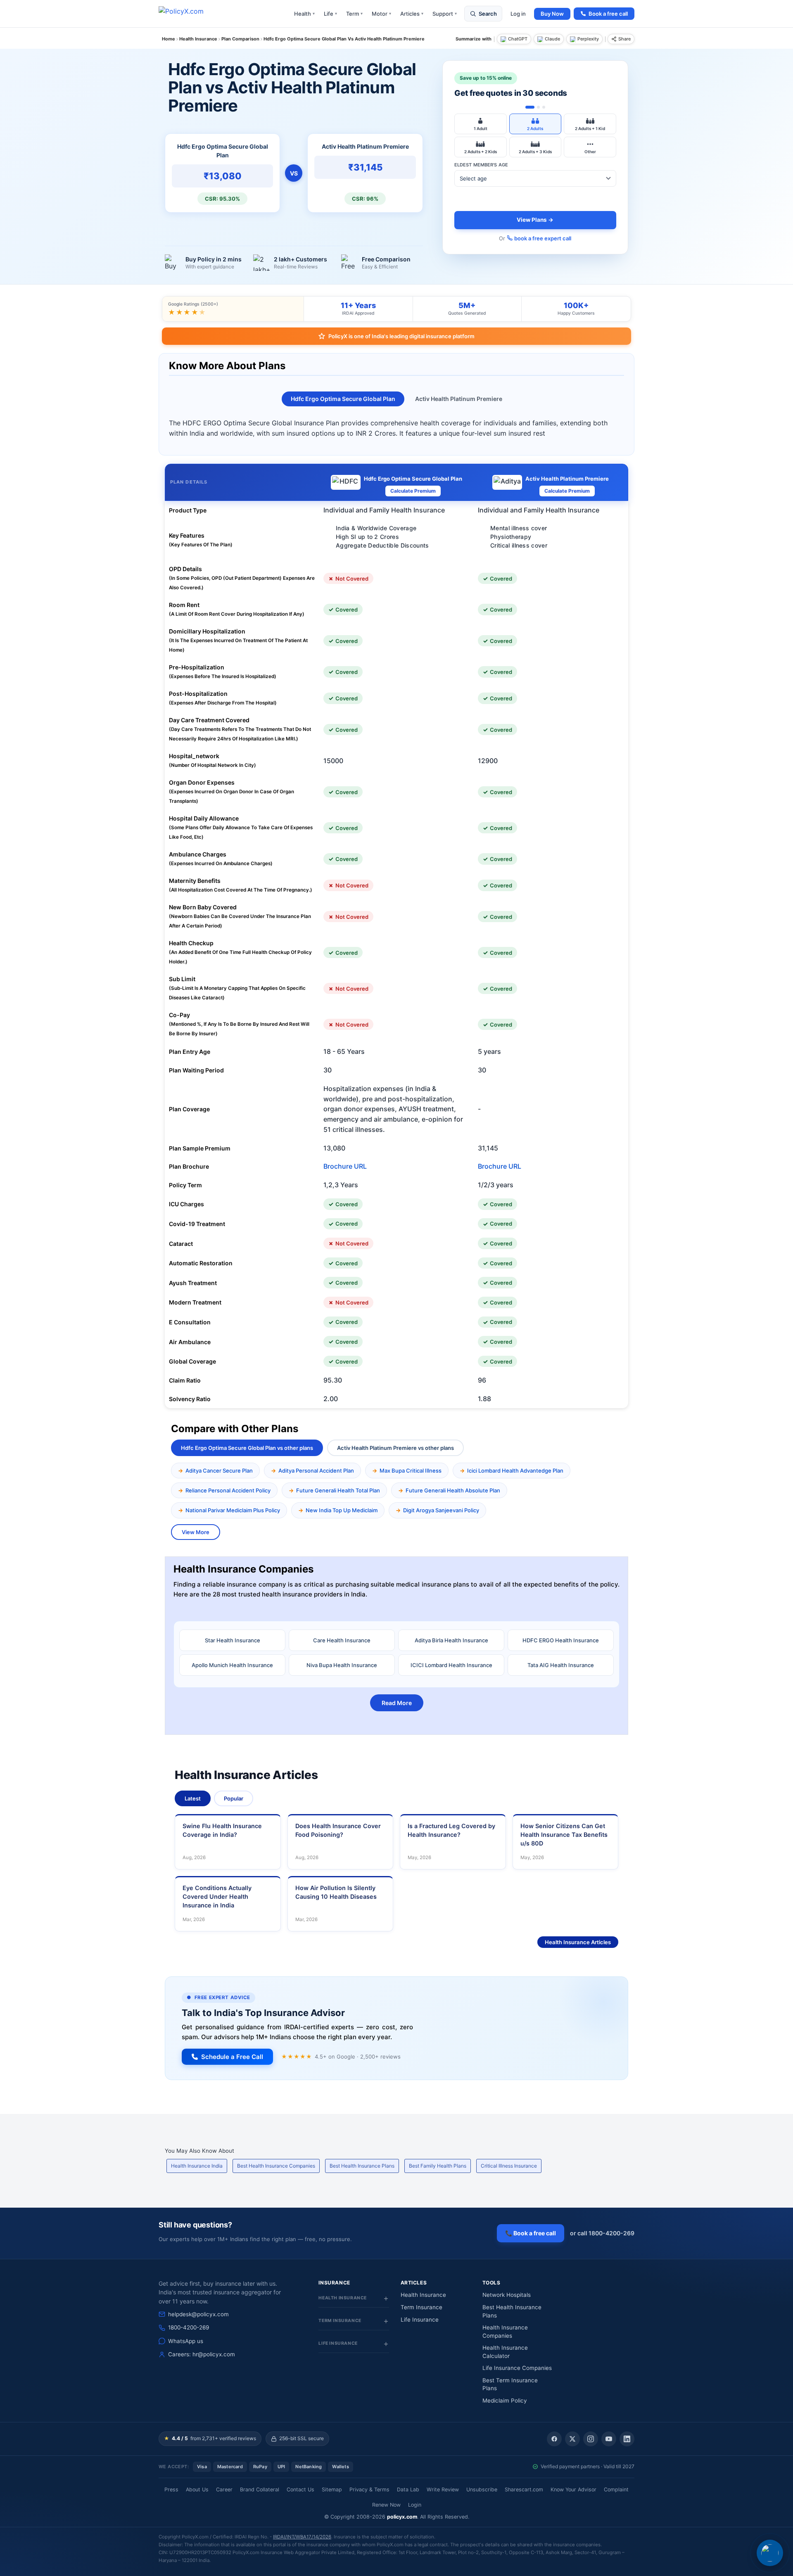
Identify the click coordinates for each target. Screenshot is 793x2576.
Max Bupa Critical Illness (411, 1471)
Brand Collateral (260, 2489)
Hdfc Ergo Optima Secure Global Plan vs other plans (247, 1448)
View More (196, 1532)
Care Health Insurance (342, 1640)
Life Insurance (420, 2320)
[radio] (481, 124)
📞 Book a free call (531, 2233)
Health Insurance (423, 2295)
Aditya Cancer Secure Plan (219, 1471)
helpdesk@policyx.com (198, 2314)
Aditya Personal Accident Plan (316, 1471)
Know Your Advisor (573, 2489)
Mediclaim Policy (505, 2400)
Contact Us (300, 2489)
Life (330, 14)
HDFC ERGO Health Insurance (561, 1640)
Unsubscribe (482, 2489)
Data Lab (408, 2489)
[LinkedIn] (627, 2439)
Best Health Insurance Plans (362, 2166)
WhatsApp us (186, 2341)
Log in (518, 14)
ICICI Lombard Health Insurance (451, 1665)
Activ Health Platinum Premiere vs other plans (395, 1448)
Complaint (616, 2489)
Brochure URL (345, 1166)
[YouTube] (609, 2439)
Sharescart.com (524, 2489)
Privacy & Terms (369, 2489)
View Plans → (535, 220)
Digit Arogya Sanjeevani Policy (441, 1510)
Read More (397, 1703)
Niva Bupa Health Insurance (342, 1665)
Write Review (443, 2489)
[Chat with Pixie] (770, 2553)
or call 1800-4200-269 (602, 2233)
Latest (193, 1798)
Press (171, 2489)
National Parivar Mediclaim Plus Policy (233, 1510)
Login (415, 2505)
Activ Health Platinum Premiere (459, 399)
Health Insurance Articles (578, 1942)
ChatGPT (518, 39)
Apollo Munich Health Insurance (232, 1665)
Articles (412, 14)
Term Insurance (421, 2307)
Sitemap (332, 2489)
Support (445, 14)
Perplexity (588, 39)
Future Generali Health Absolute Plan (453, 1490)
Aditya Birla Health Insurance (451, 1640)
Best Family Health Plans (438, 2166)
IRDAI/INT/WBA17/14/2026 (302, 2537)
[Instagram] (591, 2439)
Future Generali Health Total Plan (338, 1490)
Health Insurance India (197, 2166)
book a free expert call (543, 238)
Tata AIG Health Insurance (561, 1665)
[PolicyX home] (188, 14)
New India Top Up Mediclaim (342, 1510)
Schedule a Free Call (232, 2057)
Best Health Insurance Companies (276, 2166)
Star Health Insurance (233, 1640)
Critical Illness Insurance (509, 2166)
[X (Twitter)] (572, 2439)
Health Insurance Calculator (505, 2352)
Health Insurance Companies (505, 2332)
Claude (552, 39)
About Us (197, 2489)
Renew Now (386, 2505)
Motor (381, 14)
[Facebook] (554, 2439)
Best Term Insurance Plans (510, 2384)
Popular (234, 1798)
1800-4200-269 (189, 2327)
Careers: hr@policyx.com (202, 2354)
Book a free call (608, 14)
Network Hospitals (507, 2295)
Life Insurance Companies (517, 2368)
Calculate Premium (413, 491)
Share (624, 39)
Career (224, 2489)
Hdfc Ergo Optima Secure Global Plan (343, 399)
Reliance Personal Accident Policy (228, 1490)
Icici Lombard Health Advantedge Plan (515, 1471)
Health (304, 14)
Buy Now (552, 14)
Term (354, 14)
